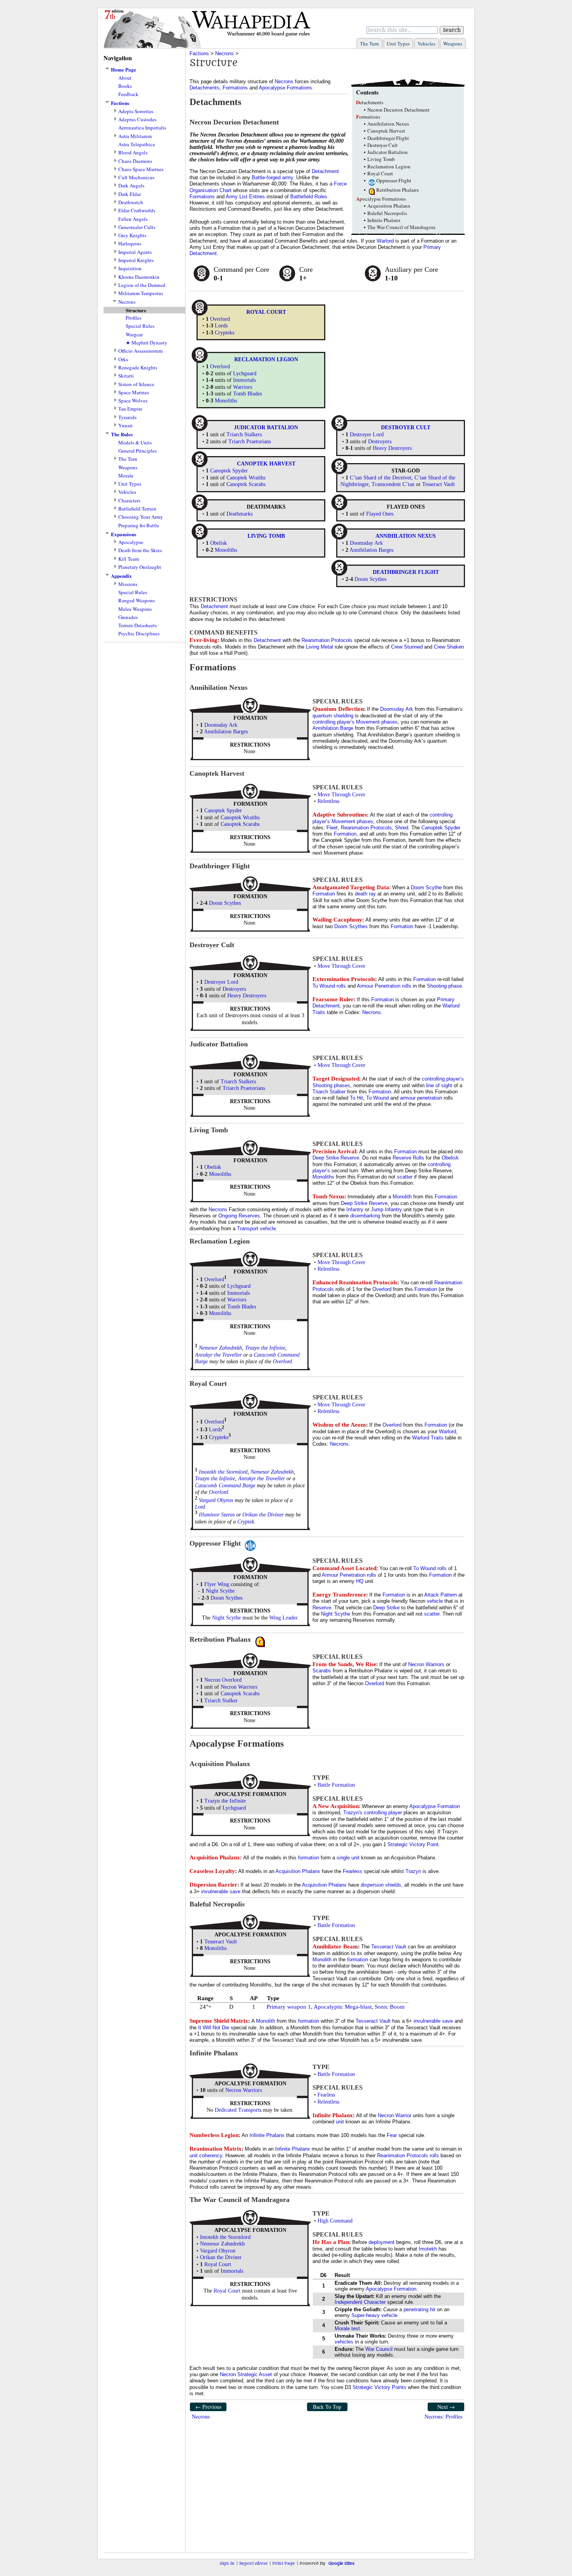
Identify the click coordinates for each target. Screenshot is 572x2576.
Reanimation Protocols (327, 640)
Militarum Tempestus (141, 293)
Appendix (121, 576)
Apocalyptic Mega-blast (343, 2007)
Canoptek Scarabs (246, 484)
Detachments (204, 88)
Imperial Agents (135, 252)
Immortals (244, 380)
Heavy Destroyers (392, 448)
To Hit (356, 1098)
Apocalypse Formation (435, 1806)
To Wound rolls (329, 986)
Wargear (134, 335)
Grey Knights (132, 235)
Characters (129, 501)
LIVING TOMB (266, 536)
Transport (248, 1229)
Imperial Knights (136, 260)
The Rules (122, 434)
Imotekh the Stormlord (223, 1472)
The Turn (369, 44)
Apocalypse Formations (285, 88)
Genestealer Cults (137, 227)
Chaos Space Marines (141, 169)
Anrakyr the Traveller (218, 1355)
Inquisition (130, 268)
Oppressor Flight (394, 180)
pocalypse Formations (381, 199)
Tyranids (127, 417)
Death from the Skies (140, 550)
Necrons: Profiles (443, 2416)
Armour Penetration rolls (384, 986)
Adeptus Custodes (137, 120)
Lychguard (245, 373)
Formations (235, 88)
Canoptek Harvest (386, 131)
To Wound (377, 1098)
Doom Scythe (426, 888)
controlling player (383, 1813)
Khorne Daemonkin (139, 277)
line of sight (439, 1085)
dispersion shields (381, 1885)
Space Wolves (133, 401)
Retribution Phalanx (398, 190)
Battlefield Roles (309, 197)
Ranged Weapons (137, 601)
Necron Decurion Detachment (398, 110)
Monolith (402, 1197)
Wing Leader (283, 1618)
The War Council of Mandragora (401, 227)
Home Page (124, 70)
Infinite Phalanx (384, 220)
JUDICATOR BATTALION (266, 428)
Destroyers (380, 442)
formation (309, 1858)
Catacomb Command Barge (225, 1486)
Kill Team (129, 559)
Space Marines (134, 393)
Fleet (332, 828)
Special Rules (140, 326)
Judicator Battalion (388, 152)
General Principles (138, 451)
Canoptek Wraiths (246, 478)
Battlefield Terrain (137, 509)
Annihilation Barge (333, 728)
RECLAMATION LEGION (266, 359)
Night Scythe (220, 1591)
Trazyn (413, 1871)
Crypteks (225, 333)
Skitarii (126, 376)
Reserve (322, 1608)
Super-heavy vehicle (374, 2315)
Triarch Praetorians (250, 442)
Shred (402, 828)
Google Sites (341, 2563)
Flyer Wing (217, 1584)
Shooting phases (331, 1085)
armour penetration (421, 1098)
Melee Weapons (135, 609)
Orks (123, 359)
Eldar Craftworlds (137, 211)
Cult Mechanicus (136, 178)
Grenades (128, 617)
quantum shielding (333, 716)
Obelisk (218, 543)
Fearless (353, 1871)
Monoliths (226, 401)
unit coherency (206, 2155)
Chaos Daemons (135, 161)
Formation (345, 834)
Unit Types (398, 44)
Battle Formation (336, 1785)
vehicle (268, 1229)
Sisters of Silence (136, 384)
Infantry (355, 1209)
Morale (126, 476)
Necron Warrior (395, 2115)
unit (340, 2122)
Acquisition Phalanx (389, 206)
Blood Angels (133, 153)
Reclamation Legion (389, 166)
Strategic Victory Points (379, 2387)
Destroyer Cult (383, 145)
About (125, 78)
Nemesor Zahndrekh (220, 1348)
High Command (335, 2221)
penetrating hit (419, 2309)
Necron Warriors (239, 1687)
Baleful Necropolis (387, 213)
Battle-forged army (272, 178)
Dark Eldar (130, 194)
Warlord (385, 241)
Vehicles (426, 44)
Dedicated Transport (237, 2110)
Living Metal (319, 647)
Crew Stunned (407, 647)
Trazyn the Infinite (265, 1348)
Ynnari (125, 426)
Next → (446, 2407)
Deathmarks (240, 514)
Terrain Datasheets (138, 625)
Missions (128, 584)
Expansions (124, 534)
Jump (377, 1209)
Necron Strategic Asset (246, 2374)
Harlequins (130, 244)
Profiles (133, 318)
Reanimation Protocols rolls (408, 2155)
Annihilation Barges (371, 550)
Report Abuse (254, 2563)
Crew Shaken (449, 647)
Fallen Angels (133, 219)
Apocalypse (131, 542)
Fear (392, 2135)
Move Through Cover (341, 795)
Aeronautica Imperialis (142, 128)
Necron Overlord (223, 1680)
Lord (200, 1507)
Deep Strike (386, 1608)
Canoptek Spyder (229, 471)
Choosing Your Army (141, 517)
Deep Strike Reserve (336, 1158)
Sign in (227, 2563)
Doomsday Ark (366, 543)
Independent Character (360, 2302)
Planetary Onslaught (140, 567)
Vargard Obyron (216, 1500)
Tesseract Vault (439, 484)
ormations (368, 117)
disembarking (365, 1216)
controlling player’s (333, 722)
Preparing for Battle (139, 526)
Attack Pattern (440, 1595)
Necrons (127, 302)
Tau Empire (130, 409)
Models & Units (135, 443)
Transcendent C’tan (393, 484)
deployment (382, 2242)
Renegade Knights (138, 368)
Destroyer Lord (367, 435)
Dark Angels (131, 186)
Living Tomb (381, 159)
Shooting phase (444, 986)
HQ (360, 1581)
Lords (221, 326)
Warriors (243, 387)
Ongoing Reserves (239, 1216)
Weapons (453, 44)
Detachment (325, 171)
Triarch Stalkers (244, 435)
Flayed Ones (380, 514)
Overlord (220, 319)
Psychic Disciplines (139, 634)
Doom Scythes (370, 579)
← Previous (208, 2407)
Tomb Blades (247, 394)
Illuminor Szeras (217, 1515)
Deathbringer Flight (388, 138)
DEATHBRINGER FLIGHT (406, 572)
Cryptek (246, 1522)
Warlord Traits (428, 1438)
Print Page (284, 2563)
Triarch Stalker (329, 1092)
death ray (365, 894)
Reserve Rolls (408, 1158)
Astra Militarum (135, 136)
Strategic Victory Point (413, 1844)
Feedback (128, 94)
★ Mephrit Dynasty (147, 343)
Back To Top (327, 2407)
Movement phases (377, 722)
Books (125, 86)
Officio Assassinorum (140, 351)
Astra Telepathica (137, 144)
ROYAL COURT (266, 312)
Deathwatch (131, 202)
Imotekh (428, 2249)
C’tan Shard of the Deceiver (381, 478)
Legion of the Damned (142, 285)
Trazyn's (353, 1813)
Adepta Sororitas (136, 111)
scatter (405, 1177)
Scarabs (322, 1671)
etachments (370, 102)
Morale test (347, 2329)
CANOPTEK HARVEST (266, 464)
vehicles (344, 2342)
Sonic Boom (390, 2007)
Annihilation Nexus (388, 124)
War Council (379, 2349)
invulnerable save (221, 1891)
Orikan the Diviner (263, 1515)
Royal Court (380, 173)
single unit (348, 1858)
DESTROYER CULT (406, 428)
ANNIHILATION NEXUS (406, 536)
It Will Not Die (214, 2028)
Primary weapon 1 (289, 2007)
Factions (120, 103)
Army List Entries (245, 197)
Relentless (328, 801)
